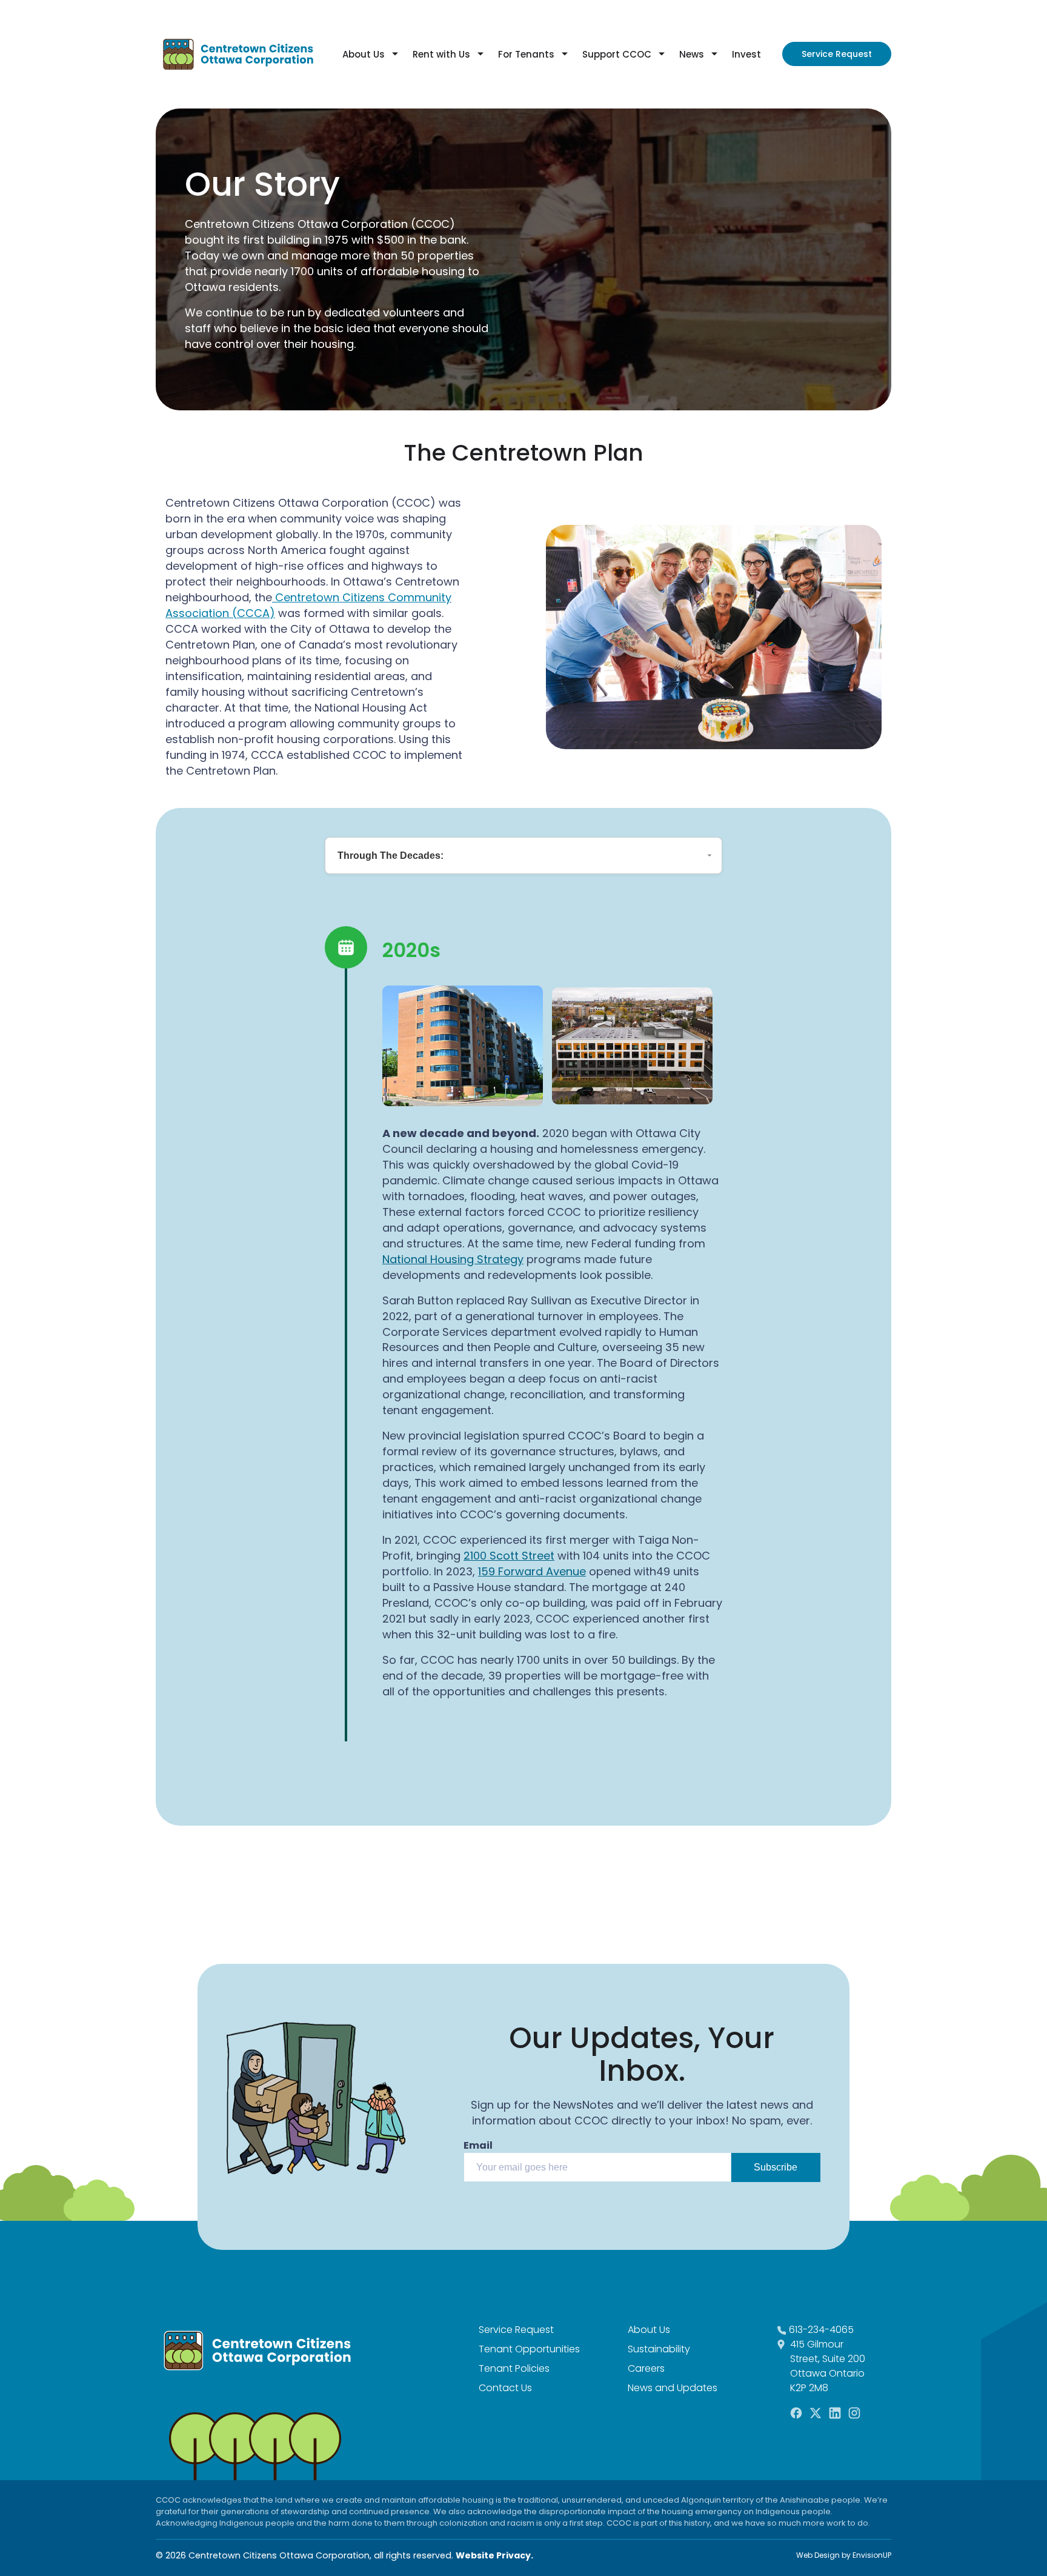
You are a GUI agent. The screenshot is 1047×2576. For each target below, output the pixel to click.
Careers (646, 2368)
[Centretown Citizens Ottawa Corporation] (238, 54)
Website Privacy (493, 2555)
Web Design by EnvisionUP (844, 2555)
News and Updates (673, 2388)
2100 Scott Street (509, 1556)
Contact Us (505, 2388)
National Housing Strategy (453, 1259)
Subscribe (776, 2167)
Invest (746, 54)
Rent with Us (441, 54)
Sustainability (659, 2349)
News (692, 54)
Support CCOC (617, 54)
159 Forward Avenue (532, 1571)
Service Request (837, 54)
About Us (364, 54)
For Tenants (526, 54)
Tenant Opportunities (529, 2349)
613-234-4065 (821, 2330)
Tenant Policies (514, 2368)
